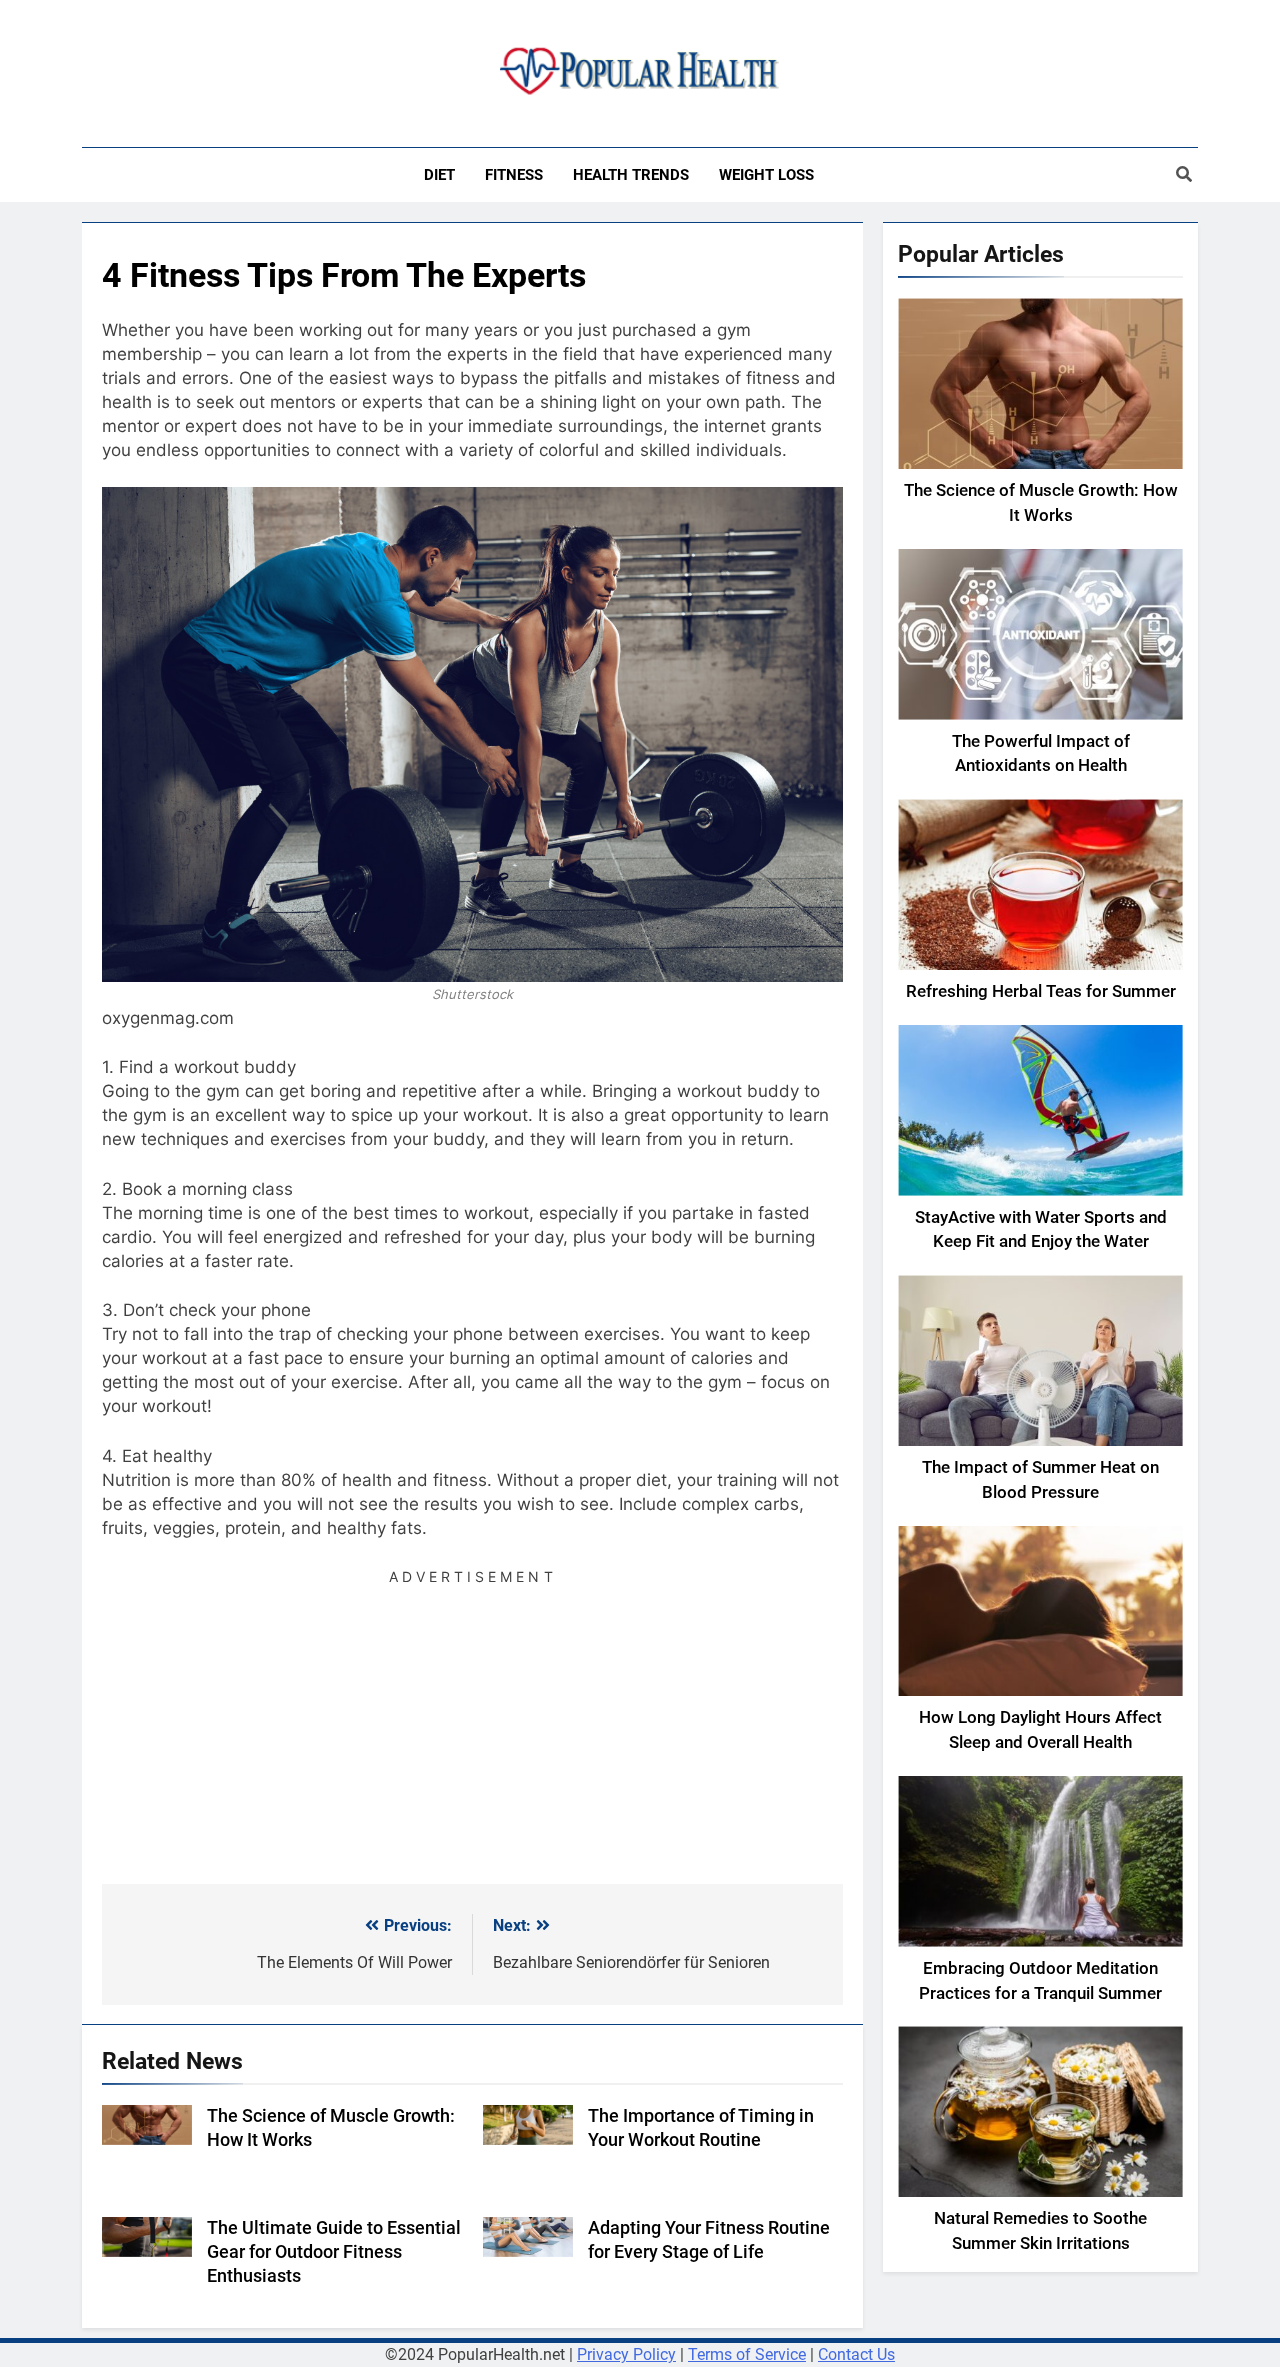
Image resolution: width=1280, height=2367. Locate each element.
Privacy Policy (626, 2354)
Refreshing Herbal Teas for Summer (1041, 991)
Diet (439, 175)
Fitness (514, 175)
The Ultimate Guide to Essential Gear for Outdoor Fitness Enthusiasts (334, 2252)
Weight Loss (766, 175)
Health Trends (631, 175)
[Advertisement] (472, 1729)
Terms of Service (747, 2354)
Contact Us (856, 2354)
